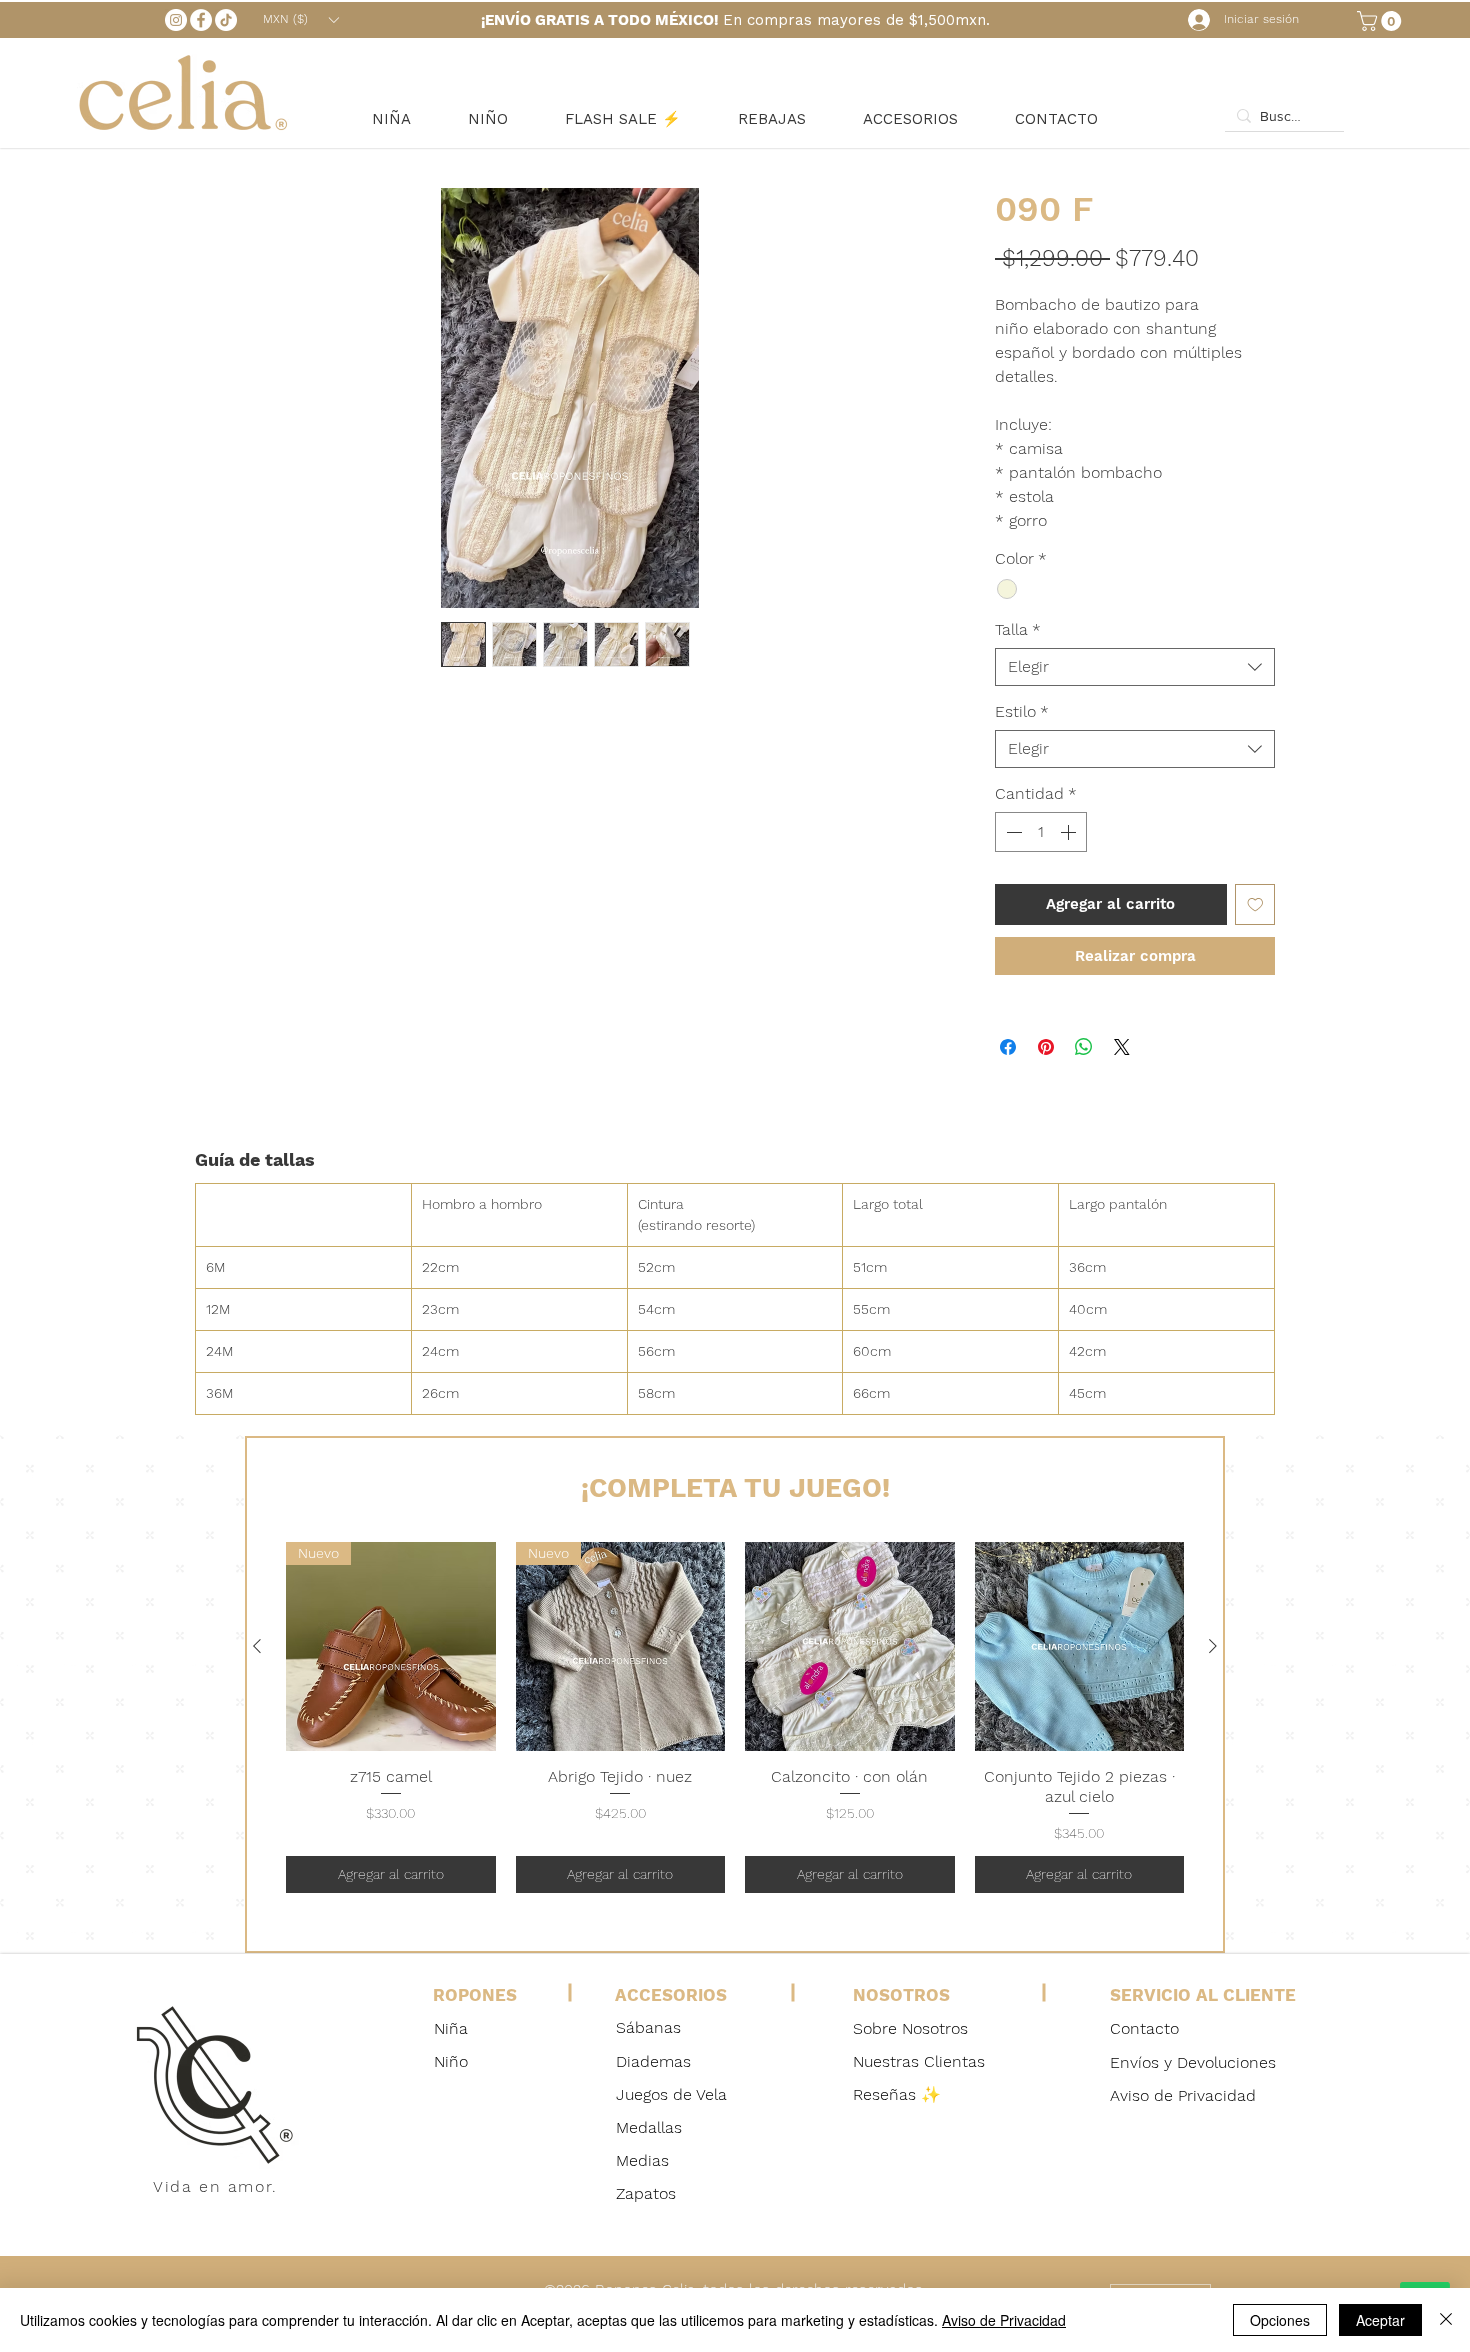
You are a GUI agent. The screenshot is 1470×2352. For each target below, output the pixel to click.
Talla (1018, 629)
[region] (487, 2028)
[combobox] (1135, 667)
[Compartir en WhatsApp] (1084, 1047)
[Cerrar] (1446, 2320)
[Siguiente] (1213, 1646)
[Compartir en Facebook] (1008, 1047)
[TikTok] (226, 20)
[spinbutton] (1041, 832)
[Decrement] (1012, 832)
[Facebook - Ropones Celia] (201, 20)
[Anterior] (257, 1646)
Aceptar (1380, 2320)
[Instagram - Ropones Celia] (176, 20)
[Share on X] (1122, 1047)
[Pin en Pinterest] (1046, 1047)
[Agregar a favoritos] (1255, 904)
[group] (735, 1717)
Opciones (1280, 2320)
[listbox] (300, 19)
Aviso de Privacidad (1004, 2320)
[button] (1381, 21)
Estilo (1022, 711)
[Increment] (1070, 832)
